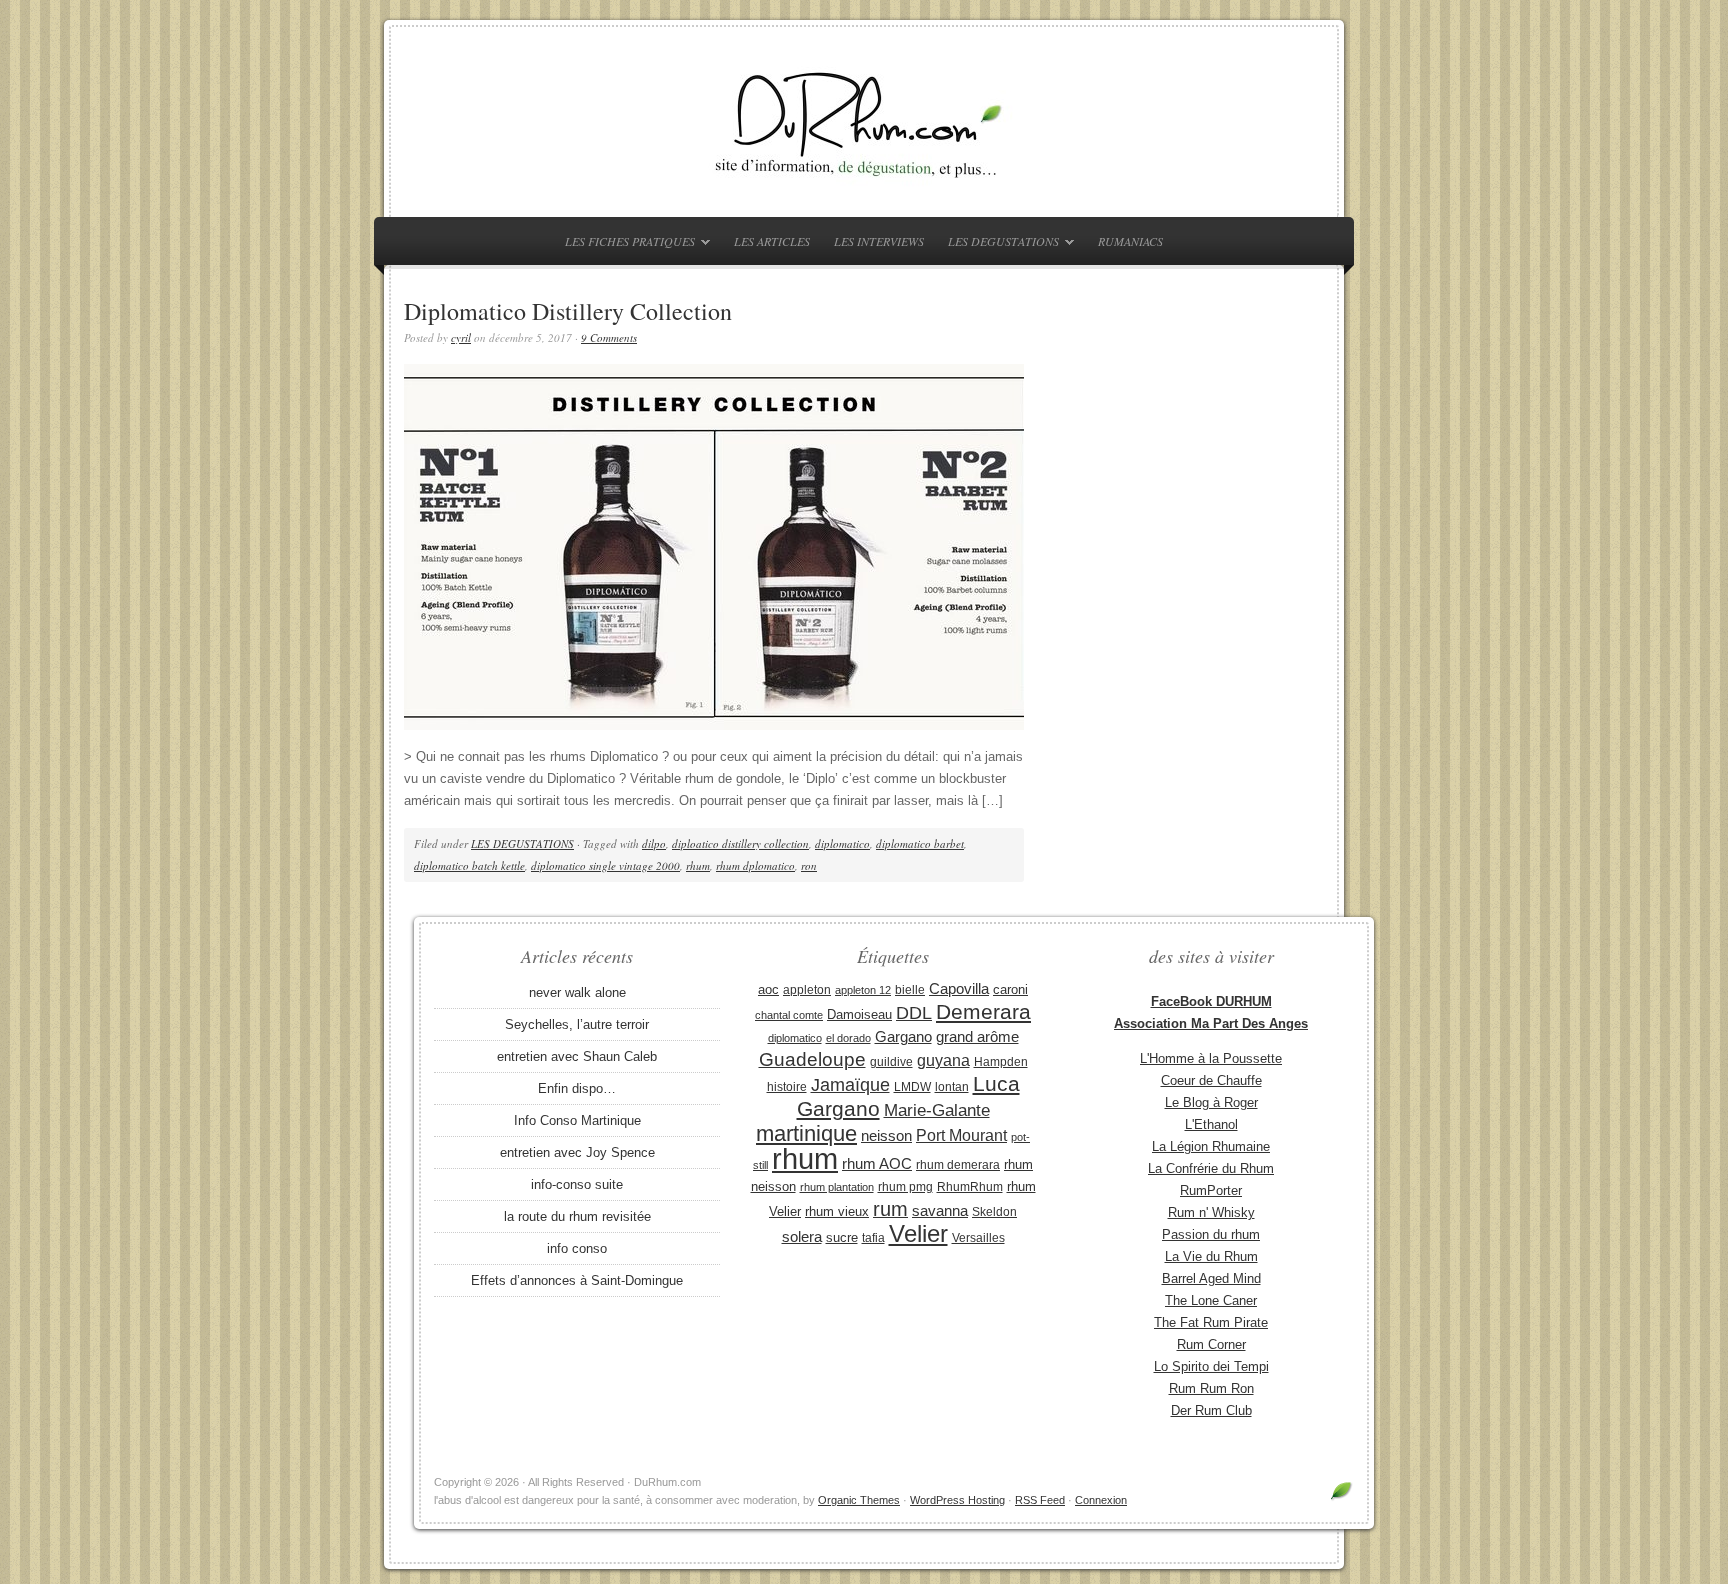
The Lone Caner (1211, 1300)
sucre (842, 1237)
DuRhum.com (864, 122)
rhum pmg (905, 1187)
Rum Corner (1211, 1344)
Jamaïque (850, 1085)
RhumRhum (970, 1187)
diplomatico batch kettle (469, 865)
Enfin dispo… (577, 1088)
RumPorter (1211, 1190)
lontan (952, 1087)
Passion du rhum (1211, 1234)
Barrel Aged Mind (1211, 1278)
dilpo (654, 843)
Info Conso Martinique (577, 1120)
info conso (577, 1248)
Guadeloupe (812, 1059)
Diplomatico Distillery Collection (568, 311)
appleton (807, 990)
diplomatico (842, 843)
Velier (918, 1233)
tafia (873, 1238)
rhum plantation (837, 1187)
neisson (886, 1135)
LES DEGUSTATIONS (998, 244)
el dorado (848, 1038)
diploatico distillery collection (740, 843)
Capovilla (959, 989)
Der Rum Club (1211, 1410)
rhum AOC (877, 1164)
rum (890, 1209)
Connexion (1101, 1500)
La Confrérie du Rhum (1211, 1168)
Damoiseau (859, 1014)
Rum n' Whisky (1211, 1212)
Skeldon (994, 1212)
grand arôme (977, 1037)
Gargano (903, 1037)
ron (809, 865)
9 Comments (609, 337)
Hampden (1001, 1062)
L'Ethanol (1211, 1124)
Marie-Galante (937, 1110)
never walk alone (577, 992)
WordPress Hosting (957, 1500)
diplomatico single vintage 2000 (605, 865)
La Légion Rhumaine (1211, 1146)
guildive (891, 1062)
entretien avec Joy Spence (577, 1152)
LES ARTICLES (772, 241)
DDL (914, 1013)
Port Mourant (961, 1135)
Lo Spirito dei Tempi (1211, 1366)
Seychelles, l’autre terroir (577, 1024)
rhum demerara (958, 1165)
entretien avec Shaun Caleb (577, 1056)
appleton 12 (863, 990)
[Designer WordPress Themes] (1341, 1498)
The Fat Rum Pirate (1211, 1322)
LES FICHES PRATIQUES (625, 244)
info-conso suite (577, 1184)
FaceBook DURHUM (1211, 1001)
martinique (806, 1133)
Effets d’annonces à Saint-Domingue (577, 1280)
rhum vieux (837, 1211)
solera (802, 1237)
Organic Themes (859, 1500)
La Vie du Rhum (1211, 1256)
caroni (1010, 989)
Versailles (978, 1238)
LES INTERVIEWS (879, 241)
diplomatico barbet (920, 843)
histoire (787, 1087)
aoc (768, 989)
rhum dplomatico (755, 865)
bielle (910, 990)
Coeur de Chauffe (1211, 1080)
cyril (461, 337)
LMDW (912, 1087)
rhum (698, 865)
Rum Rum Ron (1211, 1388)
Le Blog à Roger (1211, 1102)
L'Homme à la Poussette (1211, 1058)
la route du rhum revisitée (577, 1216)
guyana (943, 1060)
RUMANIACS (1130, 241)
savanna (940, 1210)
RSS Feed (1040, 1500)
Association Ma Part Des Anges (1211, 1023)
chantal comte (789, 1015)
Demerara (983, 1012)
